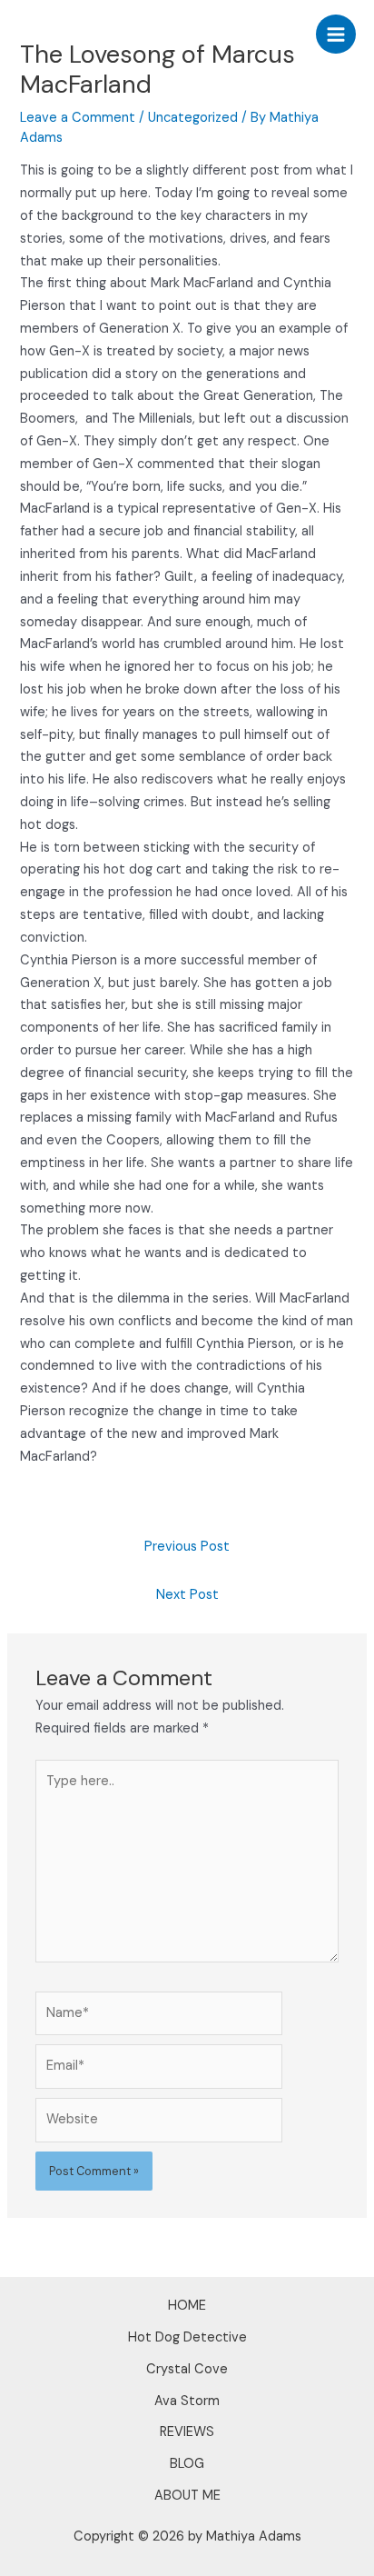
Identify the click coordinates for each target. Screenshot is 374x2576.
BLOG (187, 2464)
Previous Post (187, 1547)
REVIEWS (187, 2432)
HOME (187, 2306)
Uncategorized (193, 118)
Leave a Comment (78, 118)
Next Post (187, 1595)
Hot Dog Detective (187, 2337)
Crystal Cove (187, 2369)
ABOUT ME (187, 2496)
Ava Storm (187, 2401)
